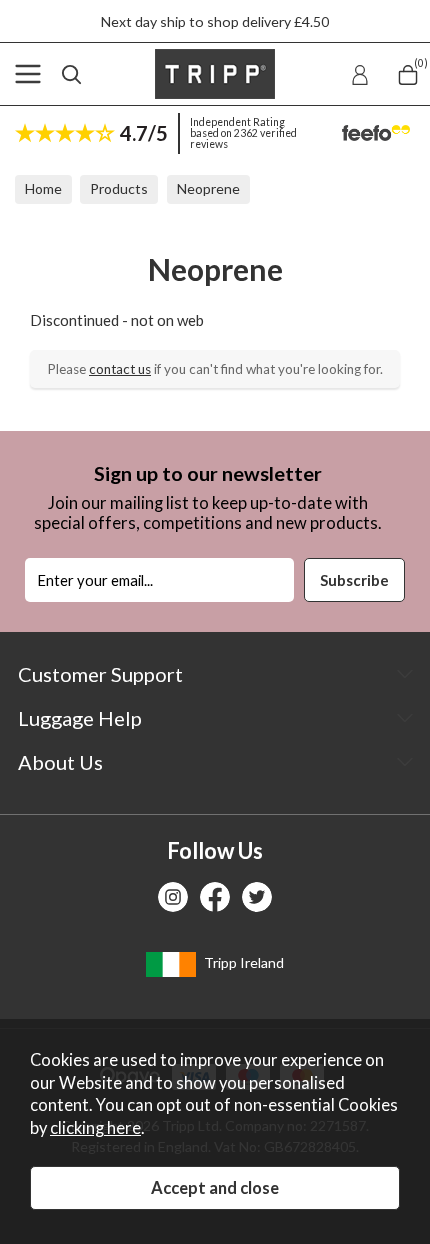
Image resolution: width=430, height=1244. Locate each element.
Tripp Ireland (242, 962)
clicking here (95, 1128)
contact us (120, 369)
